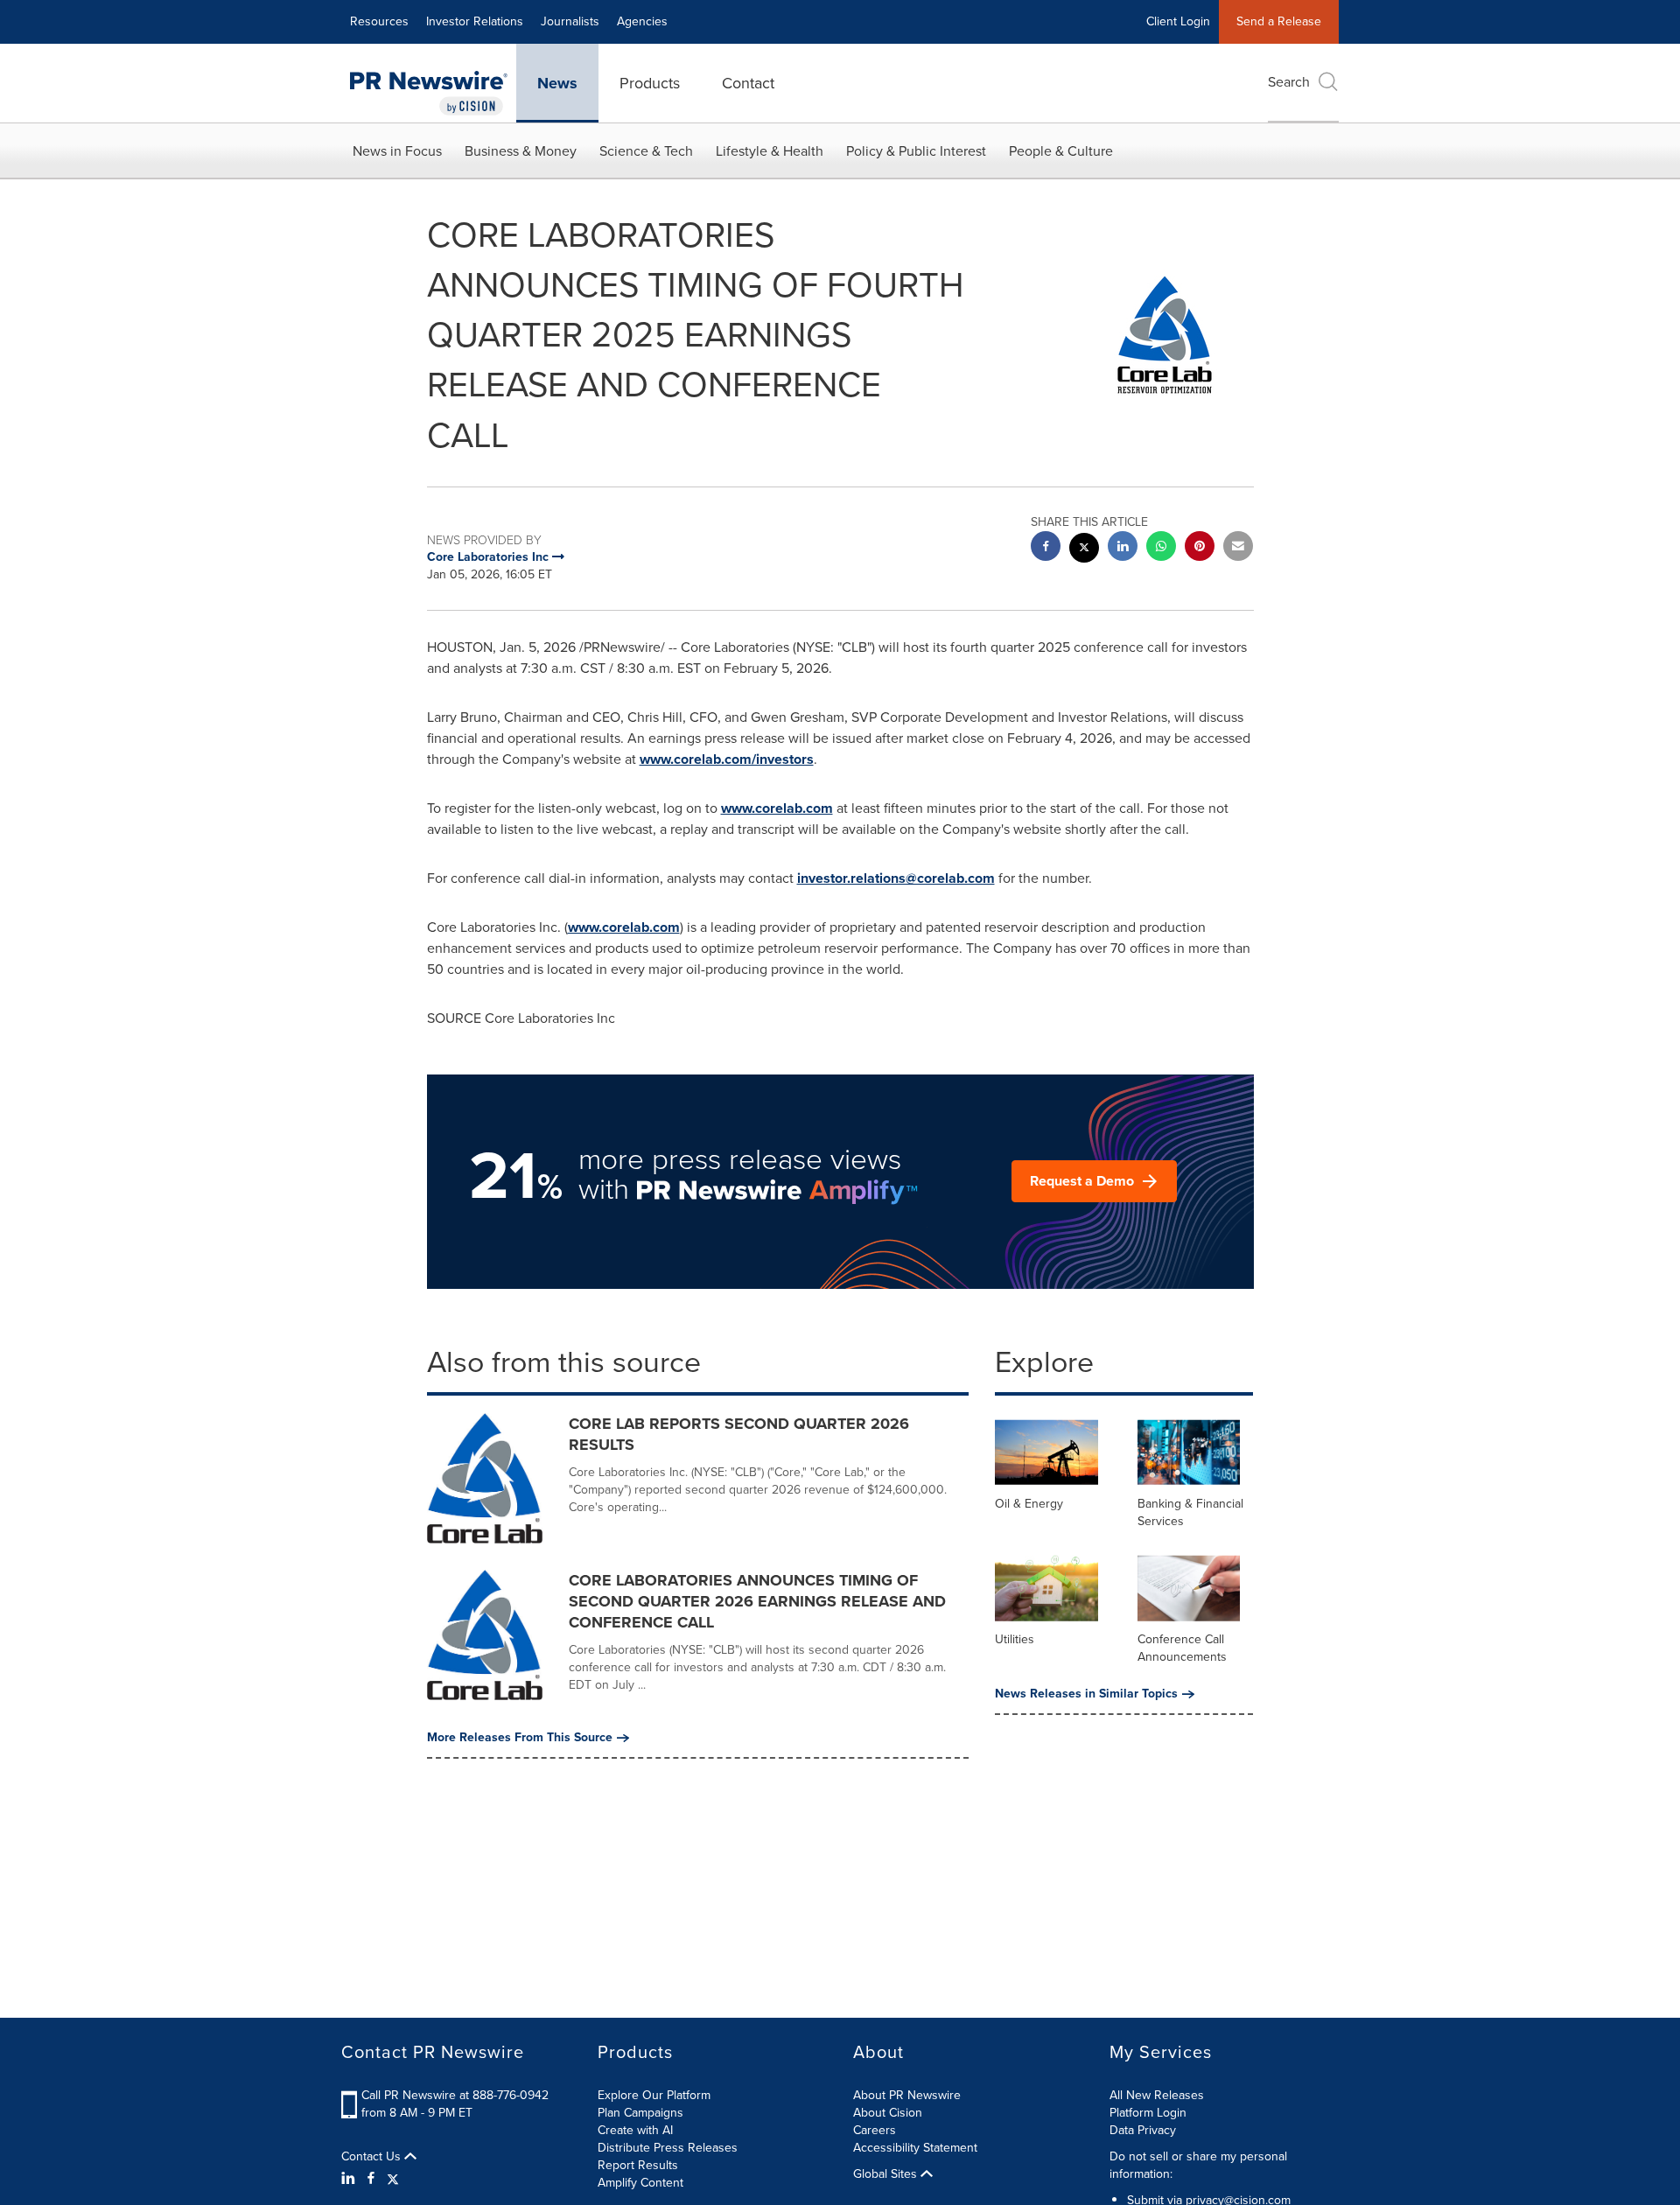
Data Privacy (1143, 2130)
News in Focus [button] (397, 151)
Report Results (638, 2165)
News (557, 83)
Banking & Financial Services (1190, 1512)
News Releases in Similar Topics (1086, 1694)
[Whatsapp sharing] (1161, 548)
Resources (379, 21)
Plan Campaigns (640, 2113)
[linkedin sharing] (1123, 548)
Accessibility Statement (915, 2148)
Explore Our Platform (654, 2095)
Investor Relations (475, 21)
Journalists (570, 21)
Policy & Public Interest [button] (916, 151)
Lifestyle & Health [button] (770, 151)
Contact (748, 83)
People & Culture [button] (1061, 151)
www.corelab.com (777, 808)
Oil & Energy (1029, 1504)
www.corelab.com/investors (727, 759)
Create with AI (635, 2130)
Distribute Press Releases (668, 2148)
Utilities (1015, 1639)
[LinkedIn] (350, 2179)
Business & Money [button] (521, 151)
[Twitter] (393, 2179)
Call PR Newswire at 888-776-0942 (455, 2095)
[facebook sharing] (1046, 548)
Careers (875, 2130)
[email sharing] (1238, 548)
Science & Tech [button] (646, 151)
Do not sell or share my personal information (1198, 2165)
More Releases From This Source (520, 1738)
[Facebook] (371, 2179)
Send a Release (1279, 21)
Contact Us (373, 2157)
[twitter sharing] (1084, 550)
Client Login (1178, 21)
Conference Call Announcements (1182, 1648)
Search (1289, 82)
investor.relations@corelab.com (896, 878)
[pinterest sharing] (1200, 548)
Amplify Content (640, 2183)
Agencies (642, 21)
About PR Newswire (907, 2095)
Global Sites (887, 2174)
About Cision (888, 2113)
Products (650, 83)
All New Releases (1157, 2095)
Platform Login (1148, 2113)
